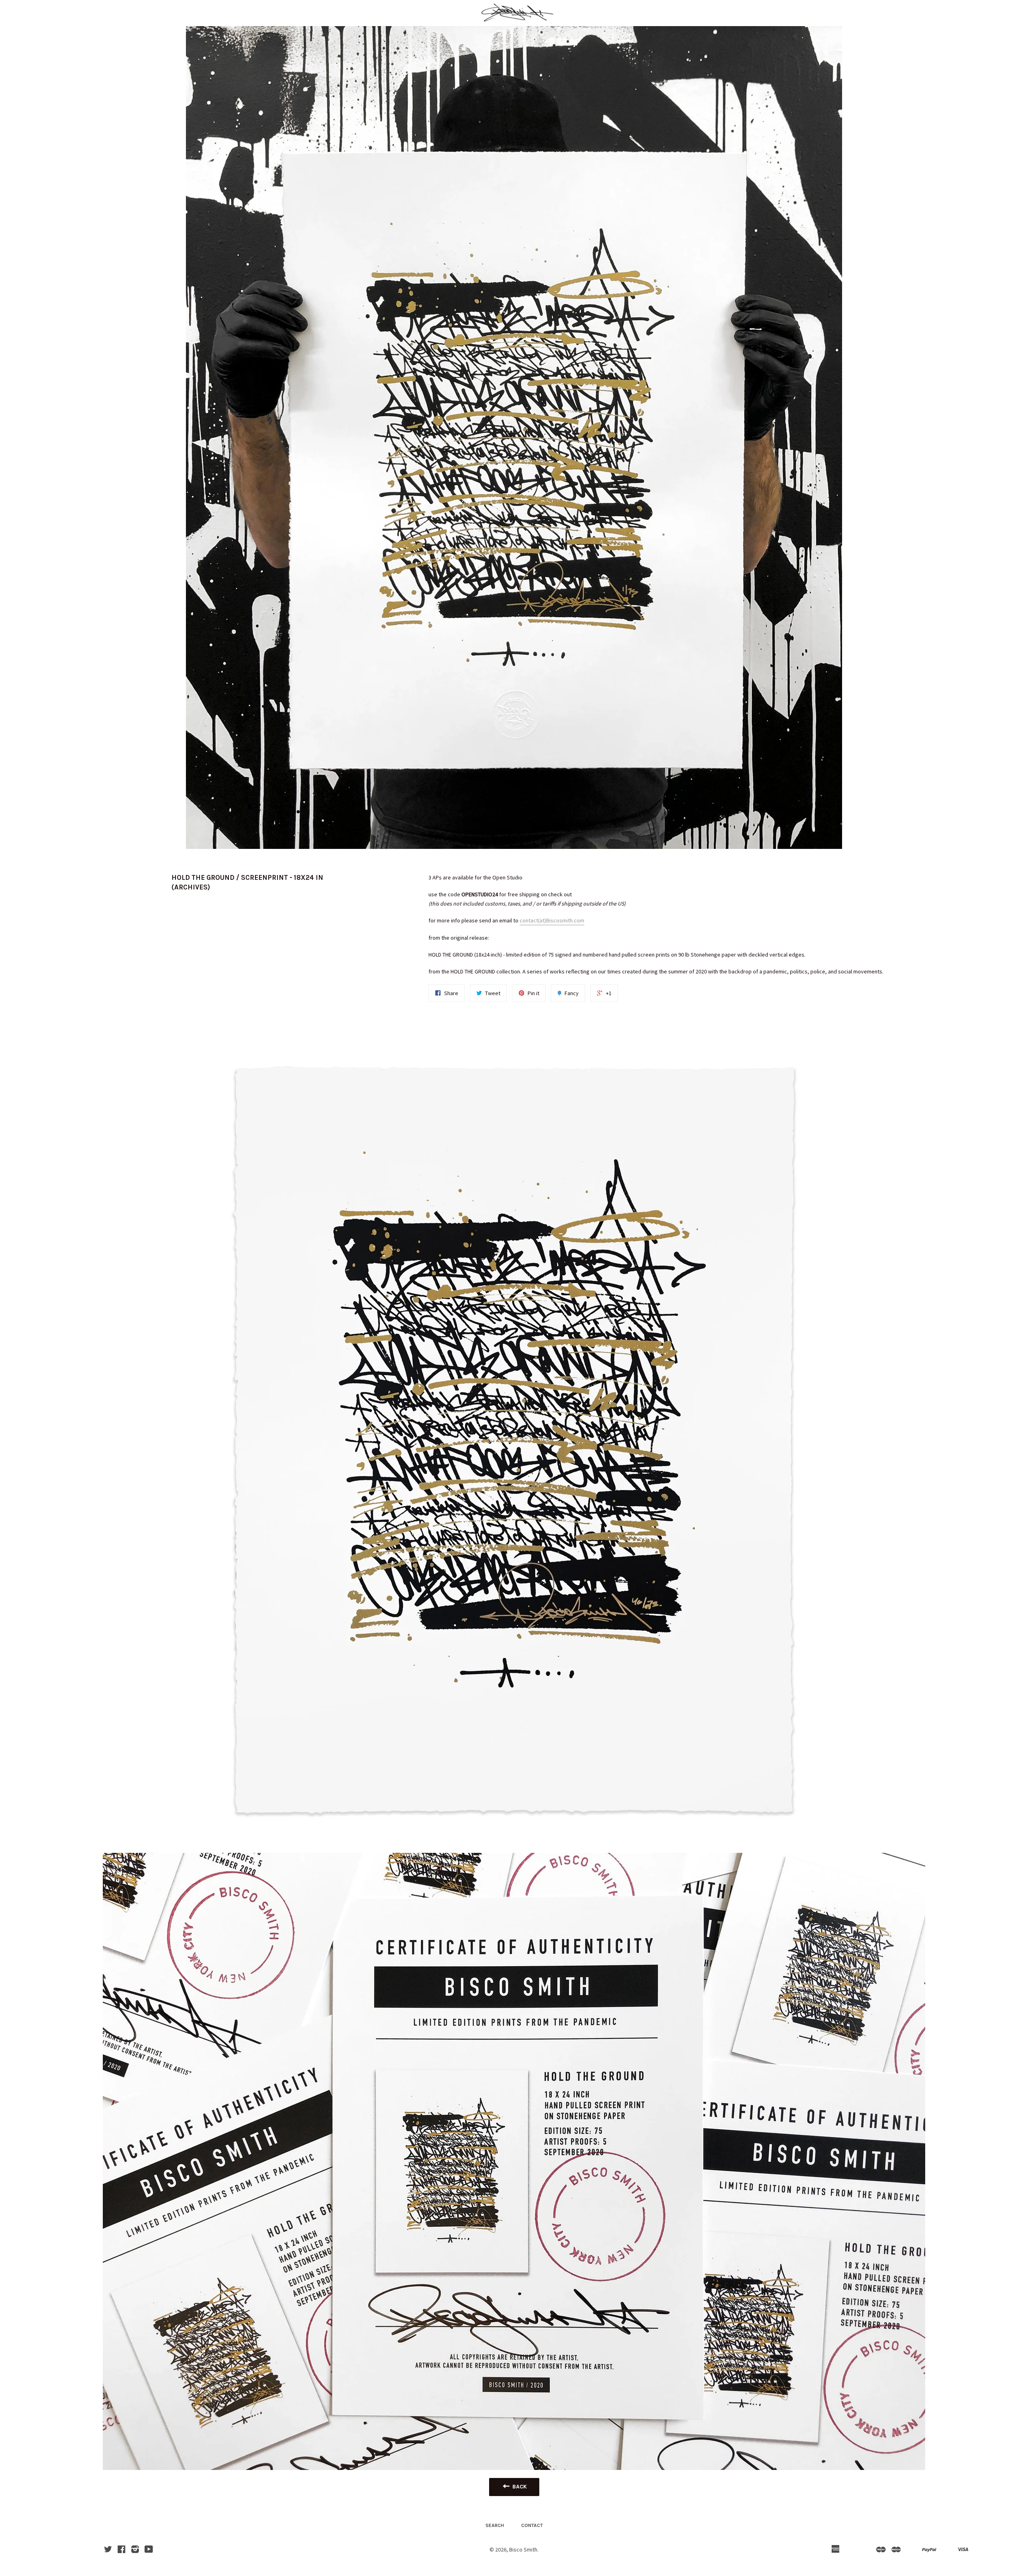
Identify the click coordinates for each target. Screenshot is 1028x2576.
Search (495, 2525)
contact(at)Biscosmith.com (552, 920)
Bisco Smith (523, 2549)
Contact (532, 2525)
